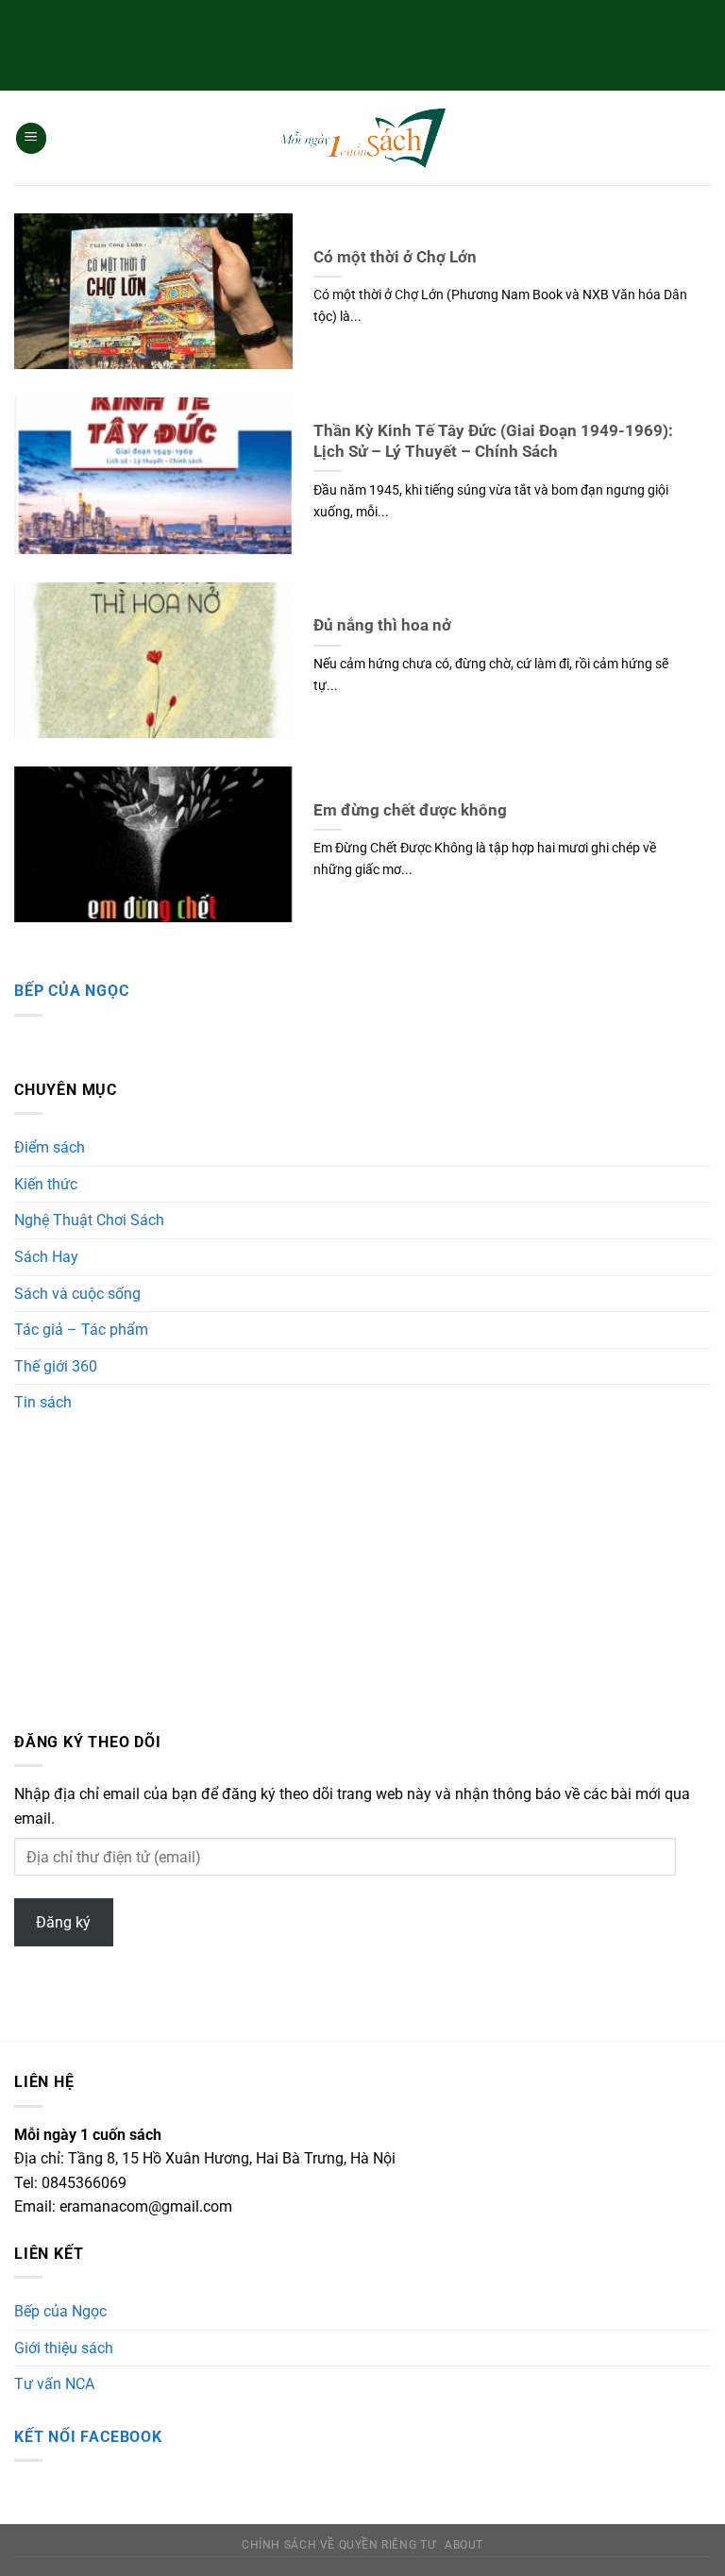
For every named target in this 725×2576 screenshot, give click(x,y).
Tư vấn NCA (54, 2384)
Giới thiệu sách (64, 2348)
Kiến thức (46, 1184)
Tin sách (43, 1402)
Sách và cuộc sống (77, 1294)
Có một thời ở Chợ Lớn (395, 257)
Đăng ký (63, 1922)
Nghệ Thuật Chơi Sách (89, 1220)
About (464, 2545)
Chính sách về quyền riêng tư (338, 2545)
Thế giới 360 (56, 1366)
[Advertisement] (362, 42)
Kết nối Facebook (88, 2437)
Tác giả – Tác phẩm (81, 1330)
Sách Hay (46, 1257)
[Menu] (31, 138)
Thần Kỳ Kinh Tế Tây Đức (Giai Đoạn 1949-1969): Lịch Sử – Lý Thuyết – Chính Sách (493, 441)
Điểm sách (50, 1147)
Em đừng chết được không (410, 810)
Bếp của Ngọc (72, 991)
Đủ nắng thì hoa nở (382, 625)
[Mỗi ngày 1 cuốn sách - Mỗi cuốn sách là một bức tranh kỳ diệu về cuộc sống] (362, 138)
